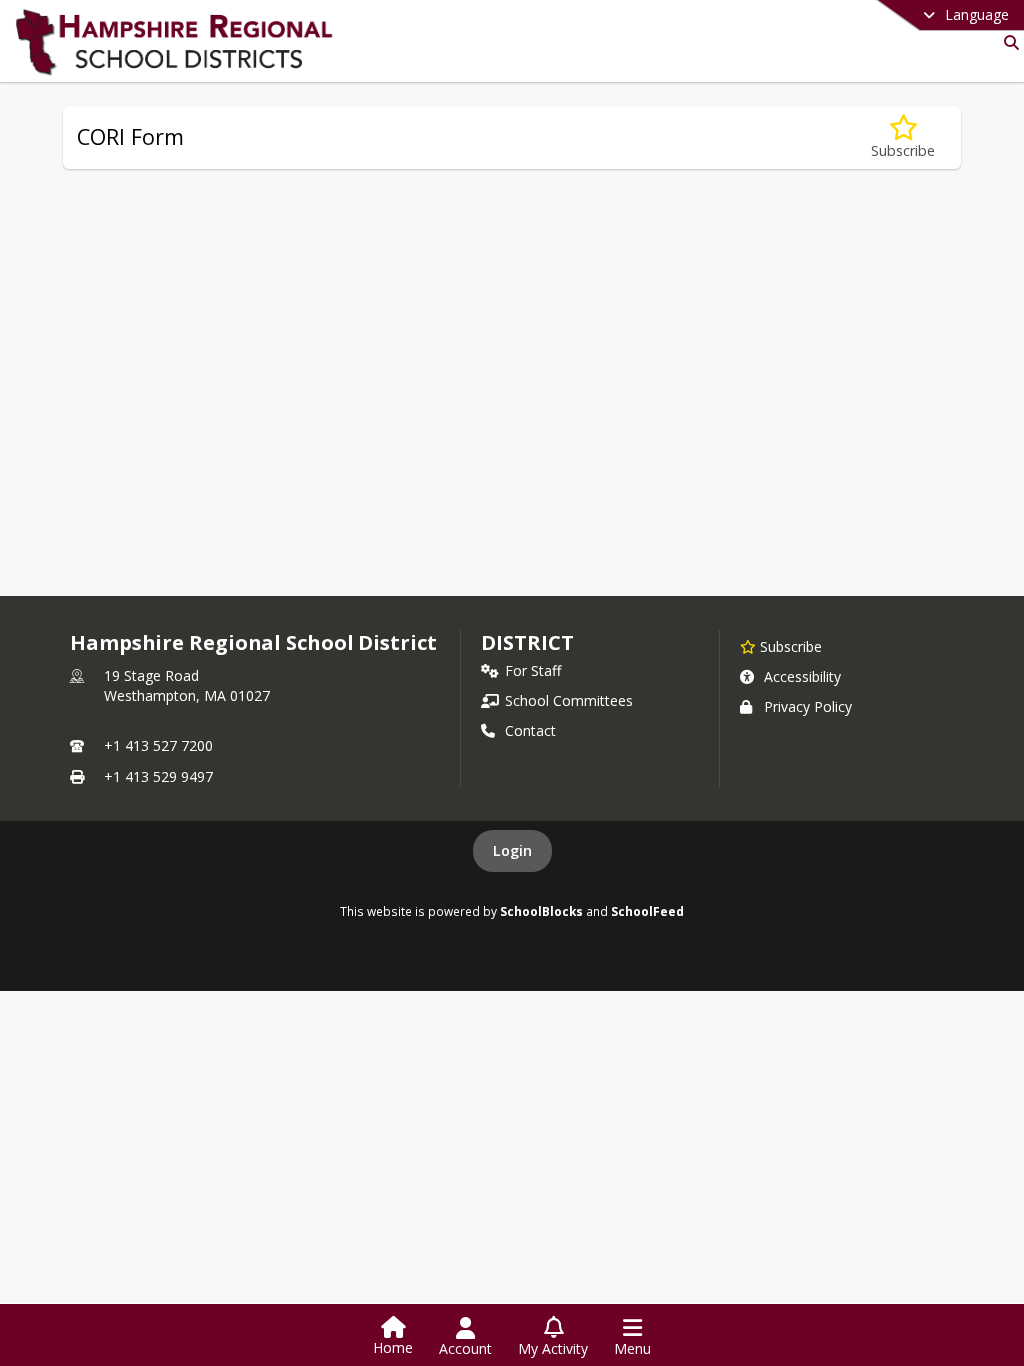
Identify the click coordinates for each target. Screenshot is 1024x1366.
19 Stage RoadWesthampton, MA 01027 (187, 685)
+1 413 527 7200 (158, 745)
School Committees (569, 700)
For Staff (533, 670)
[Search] (1007, 42)
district (527, 642)
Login (512, 850)
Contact (530, 730)
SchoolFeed (647, 911)
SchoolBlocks (541, 911)
